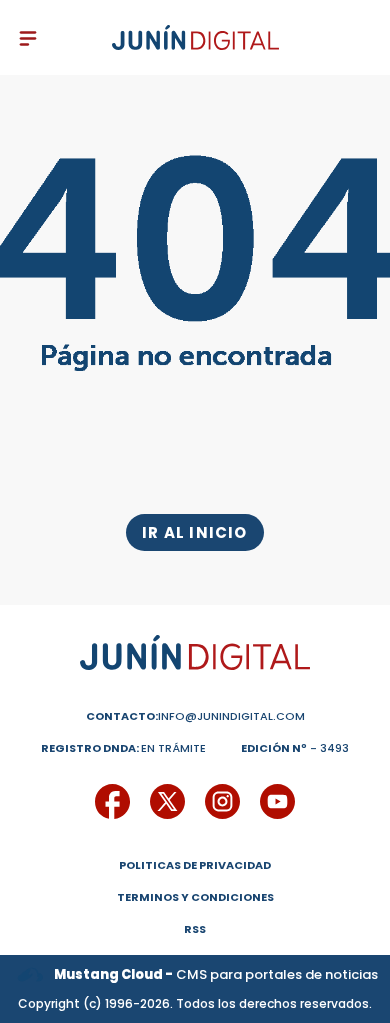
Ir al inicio (194, 532)
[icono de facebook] (112, 801)
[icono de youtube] (277, 801)
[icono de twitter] (167, 801)
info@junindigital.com (195, 716)
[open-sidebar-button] (28, 38)
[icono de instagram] (222, 801)
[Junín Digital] (195, 38)
